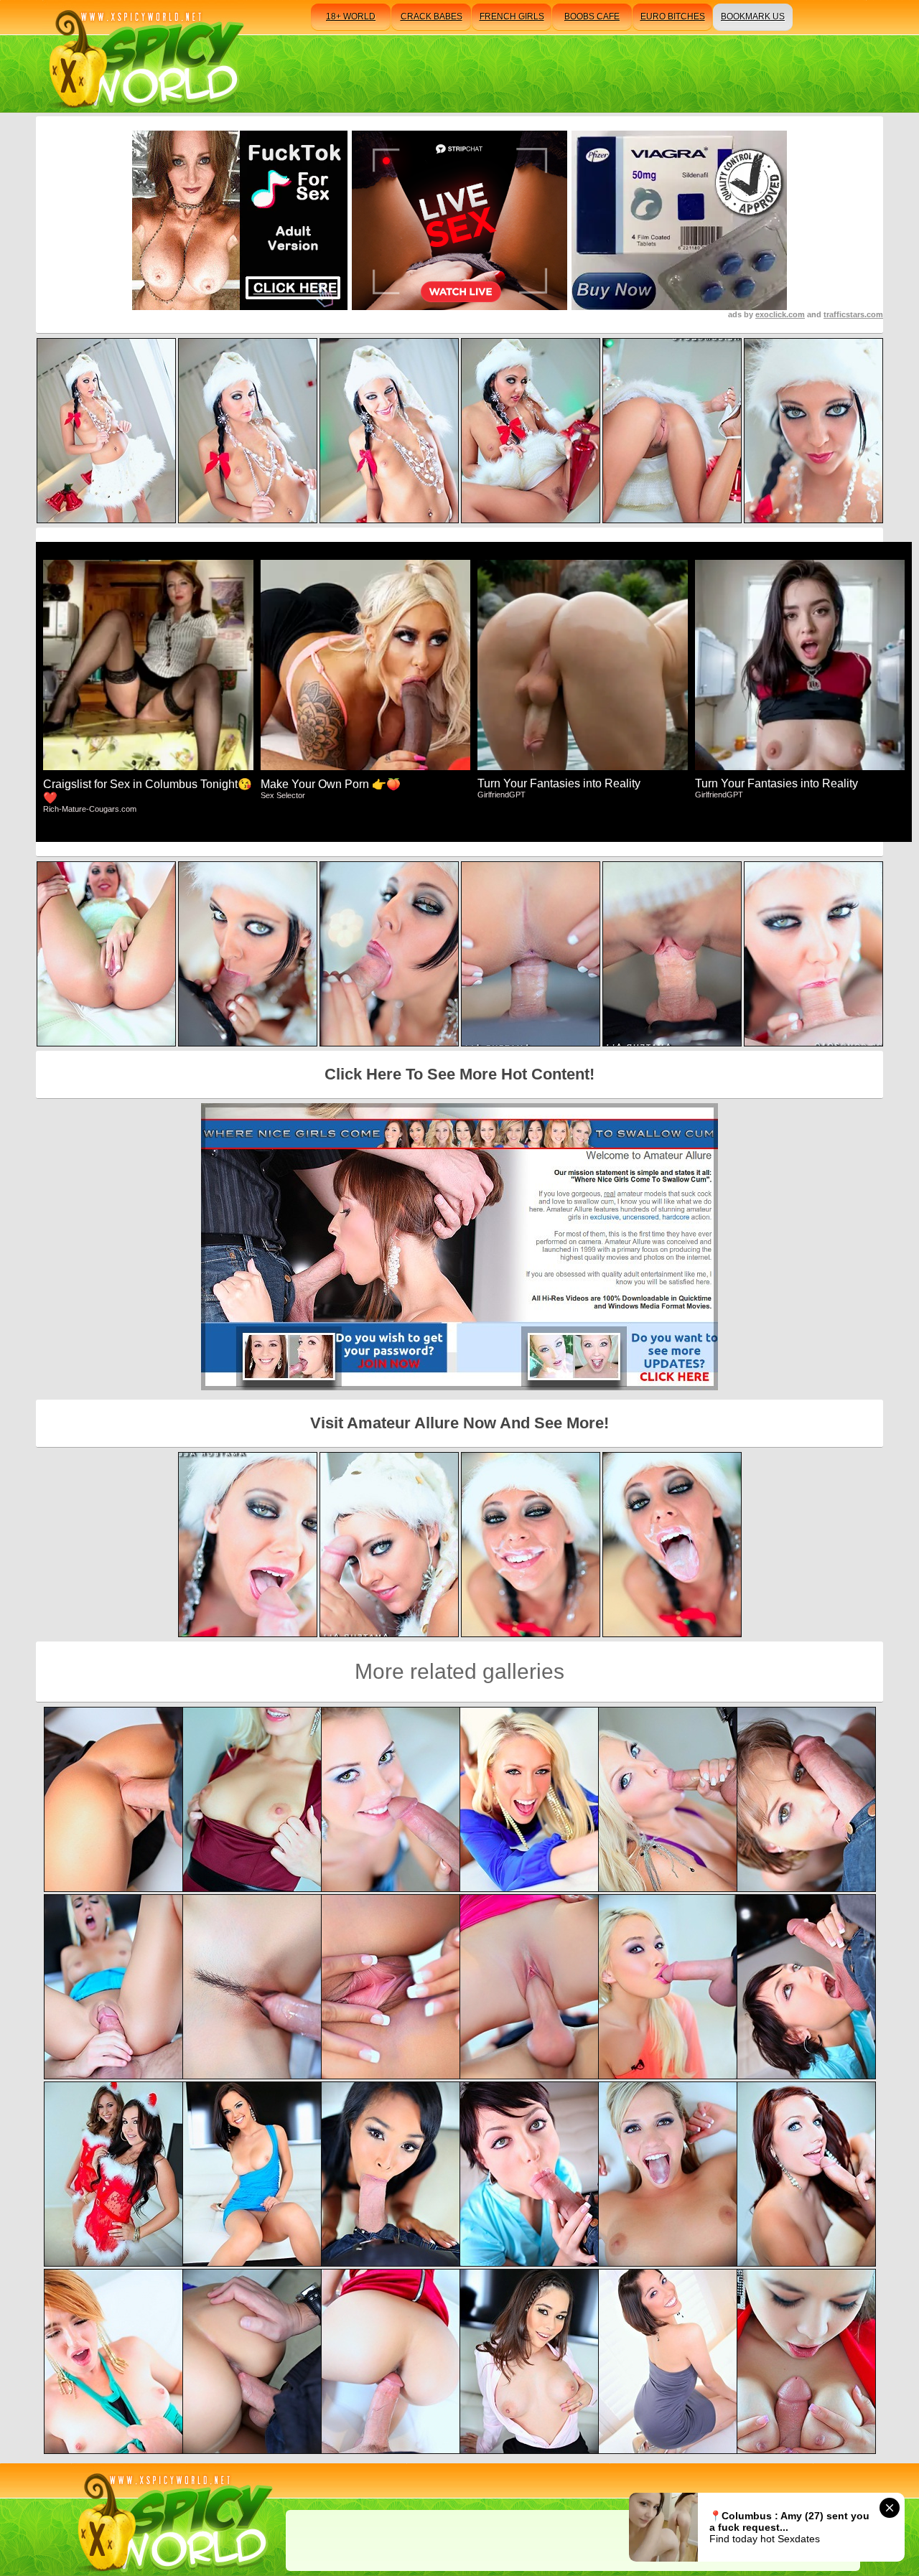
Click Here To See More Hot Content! (459, 1074)
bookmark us (753, 17)
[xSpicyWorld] (144, 56)
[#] (173, 2520)
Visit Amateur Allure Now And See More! (459, 1423)
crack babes (431, 17)
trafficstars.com (853, 314)
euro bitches (673, 17)
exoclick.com (780, 314)
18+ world (351, 17)
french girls (512, 17)
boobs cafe (592, 17)
